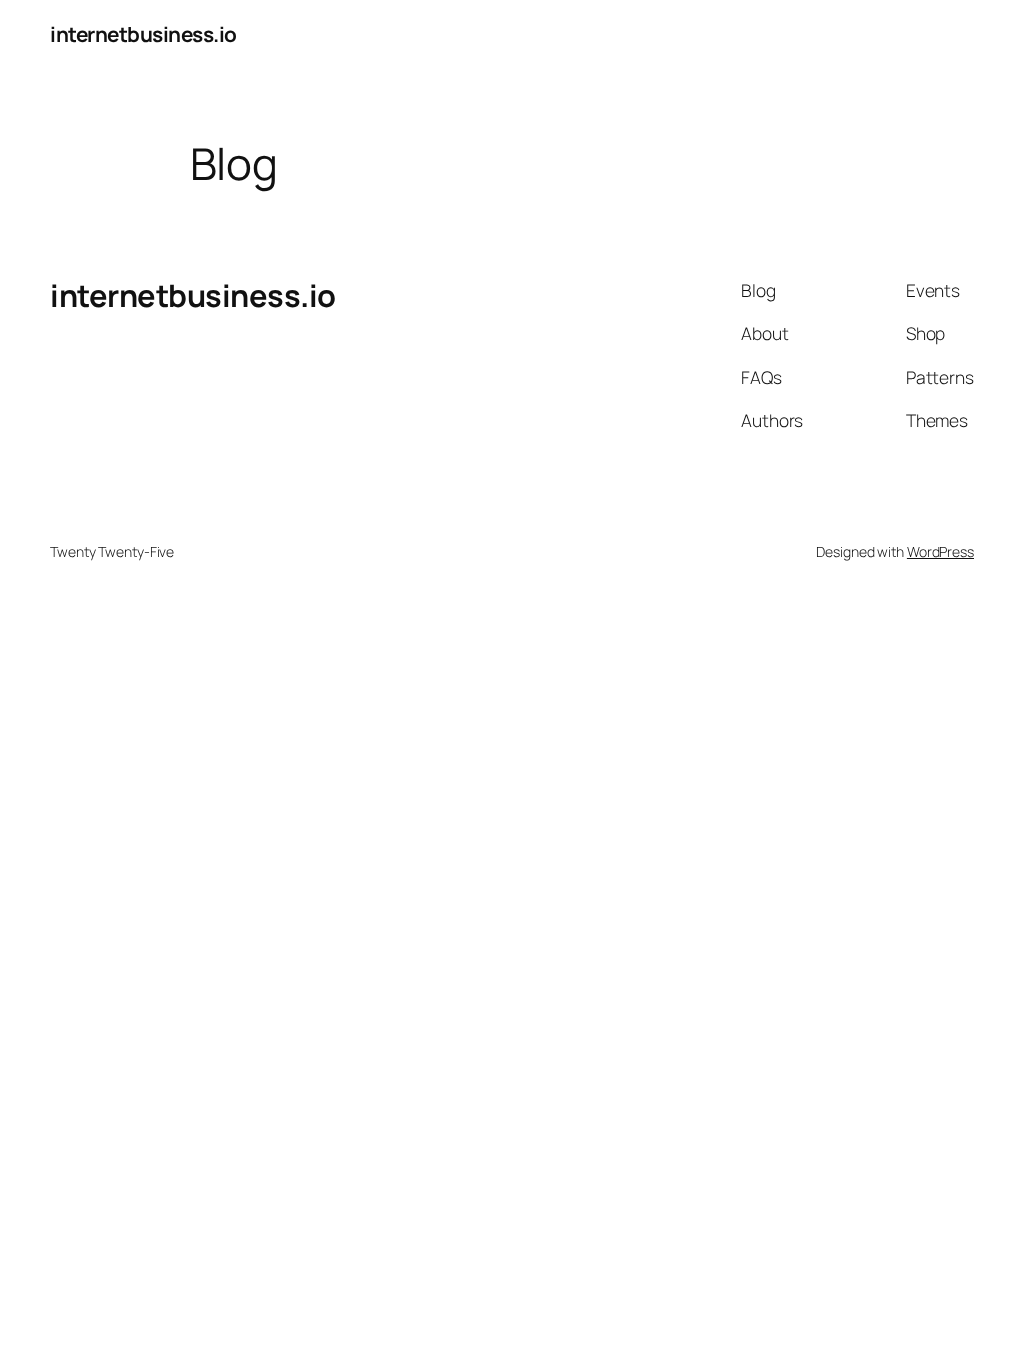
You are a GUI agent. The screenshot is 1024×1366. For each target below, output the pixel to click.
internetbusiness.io (143, 34)
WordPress (940, 551)
